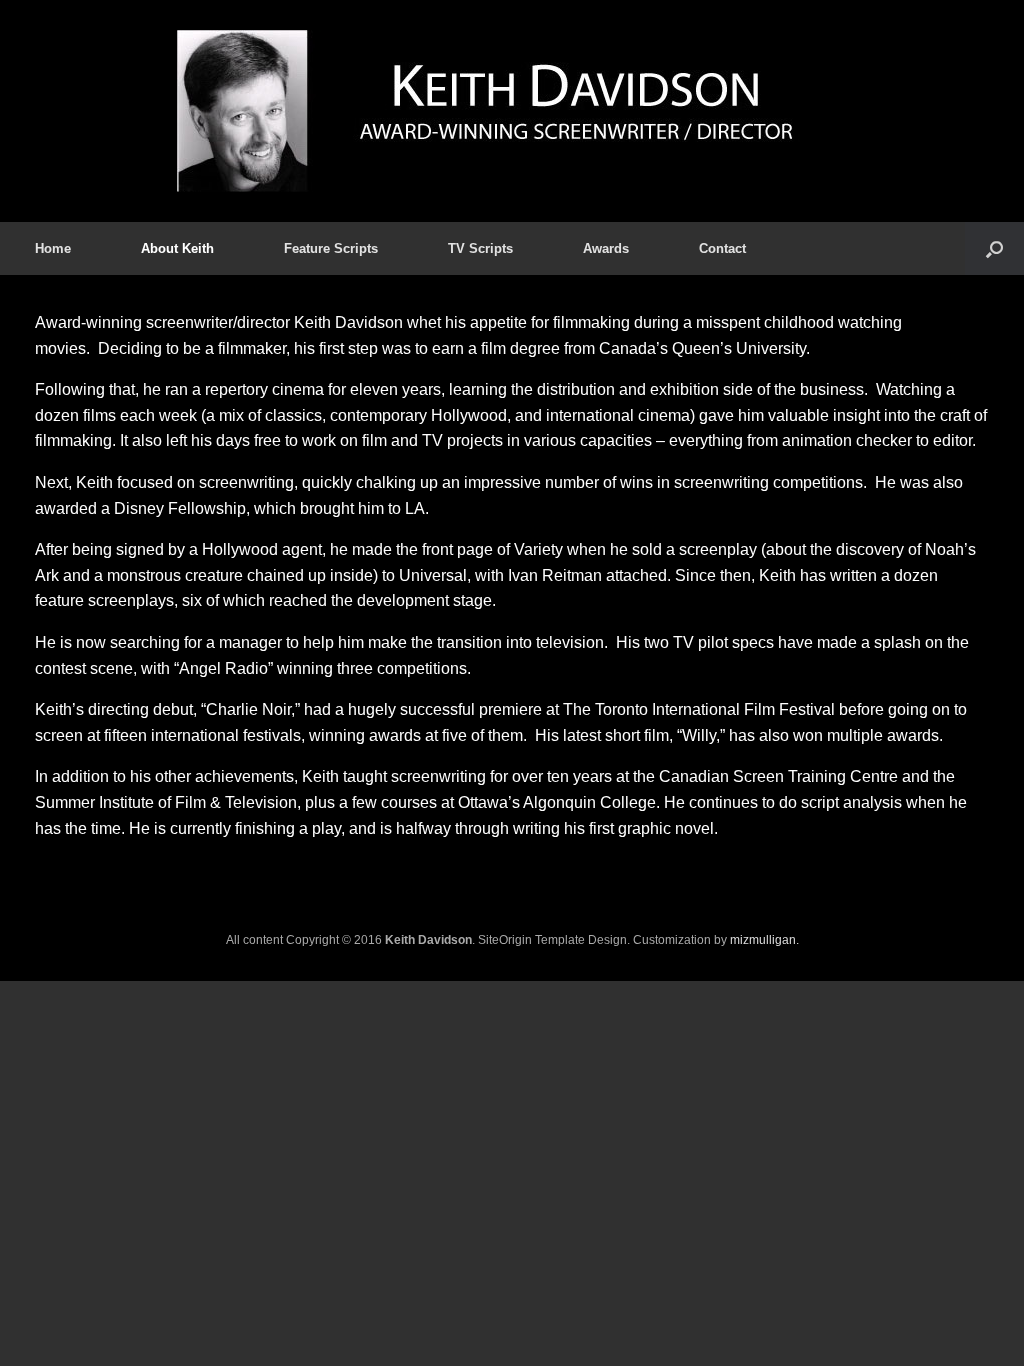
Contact (722, 248)
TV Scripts (480, 248)
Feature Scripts (331, 248)
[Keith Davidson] (512, 111)
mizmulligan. (764, 940)
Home (53, 248)
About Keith (177, 248)
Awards (606, 248)
